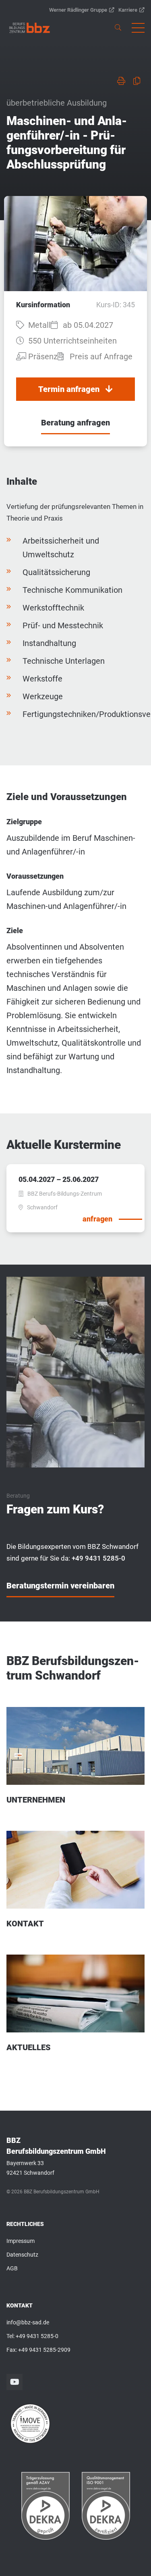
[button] (138, 28)
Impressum (21, 2241)
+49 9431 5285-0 (37, 2336)
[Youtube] (14, 2382)
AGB (12, 2268)
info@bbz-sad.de (28, 2322)
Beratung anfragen (75, 423)
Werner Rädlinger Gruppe (78, 10)
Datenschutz (22, 2255)
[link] (30, 28)
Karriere (128, 10)
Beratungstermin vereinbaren (60, 1586)
